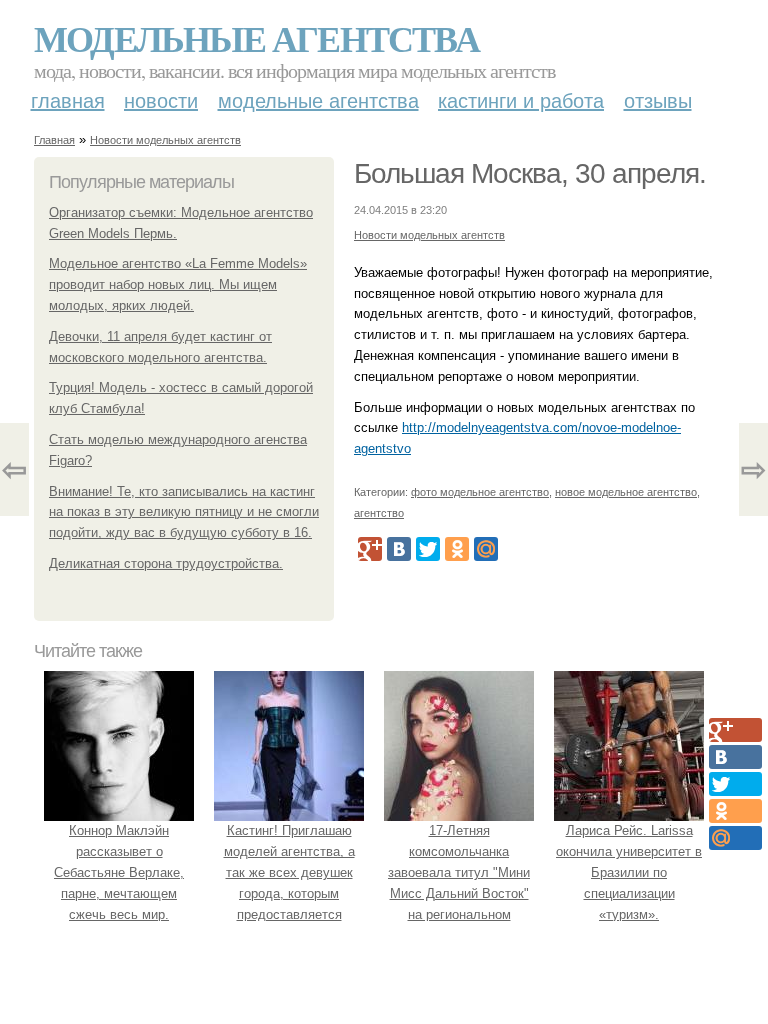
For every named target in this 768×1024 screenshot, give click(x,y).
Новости (161, 101)
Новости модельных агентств (165, 140)
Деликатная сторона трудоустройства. (166, 563)
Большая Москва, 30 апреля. (530, 173)
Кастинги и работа (521, 101)
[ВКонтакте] (399, 549)
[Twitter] (428, 549)
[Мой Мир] (486, 549)
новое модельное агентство (626, 492)
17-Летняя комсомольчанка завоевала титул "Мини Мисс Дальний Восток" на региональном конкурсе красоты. (459, 882)
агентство (379, 513)
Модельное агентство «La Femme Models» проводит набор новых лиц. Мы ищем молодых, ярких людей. (178, 284)
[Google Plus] (370, 549)
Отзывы (658, 101)
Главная (68, 101)
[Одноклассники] (457, 549)
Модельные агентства (256, 38)
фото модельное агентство (480, 492)
